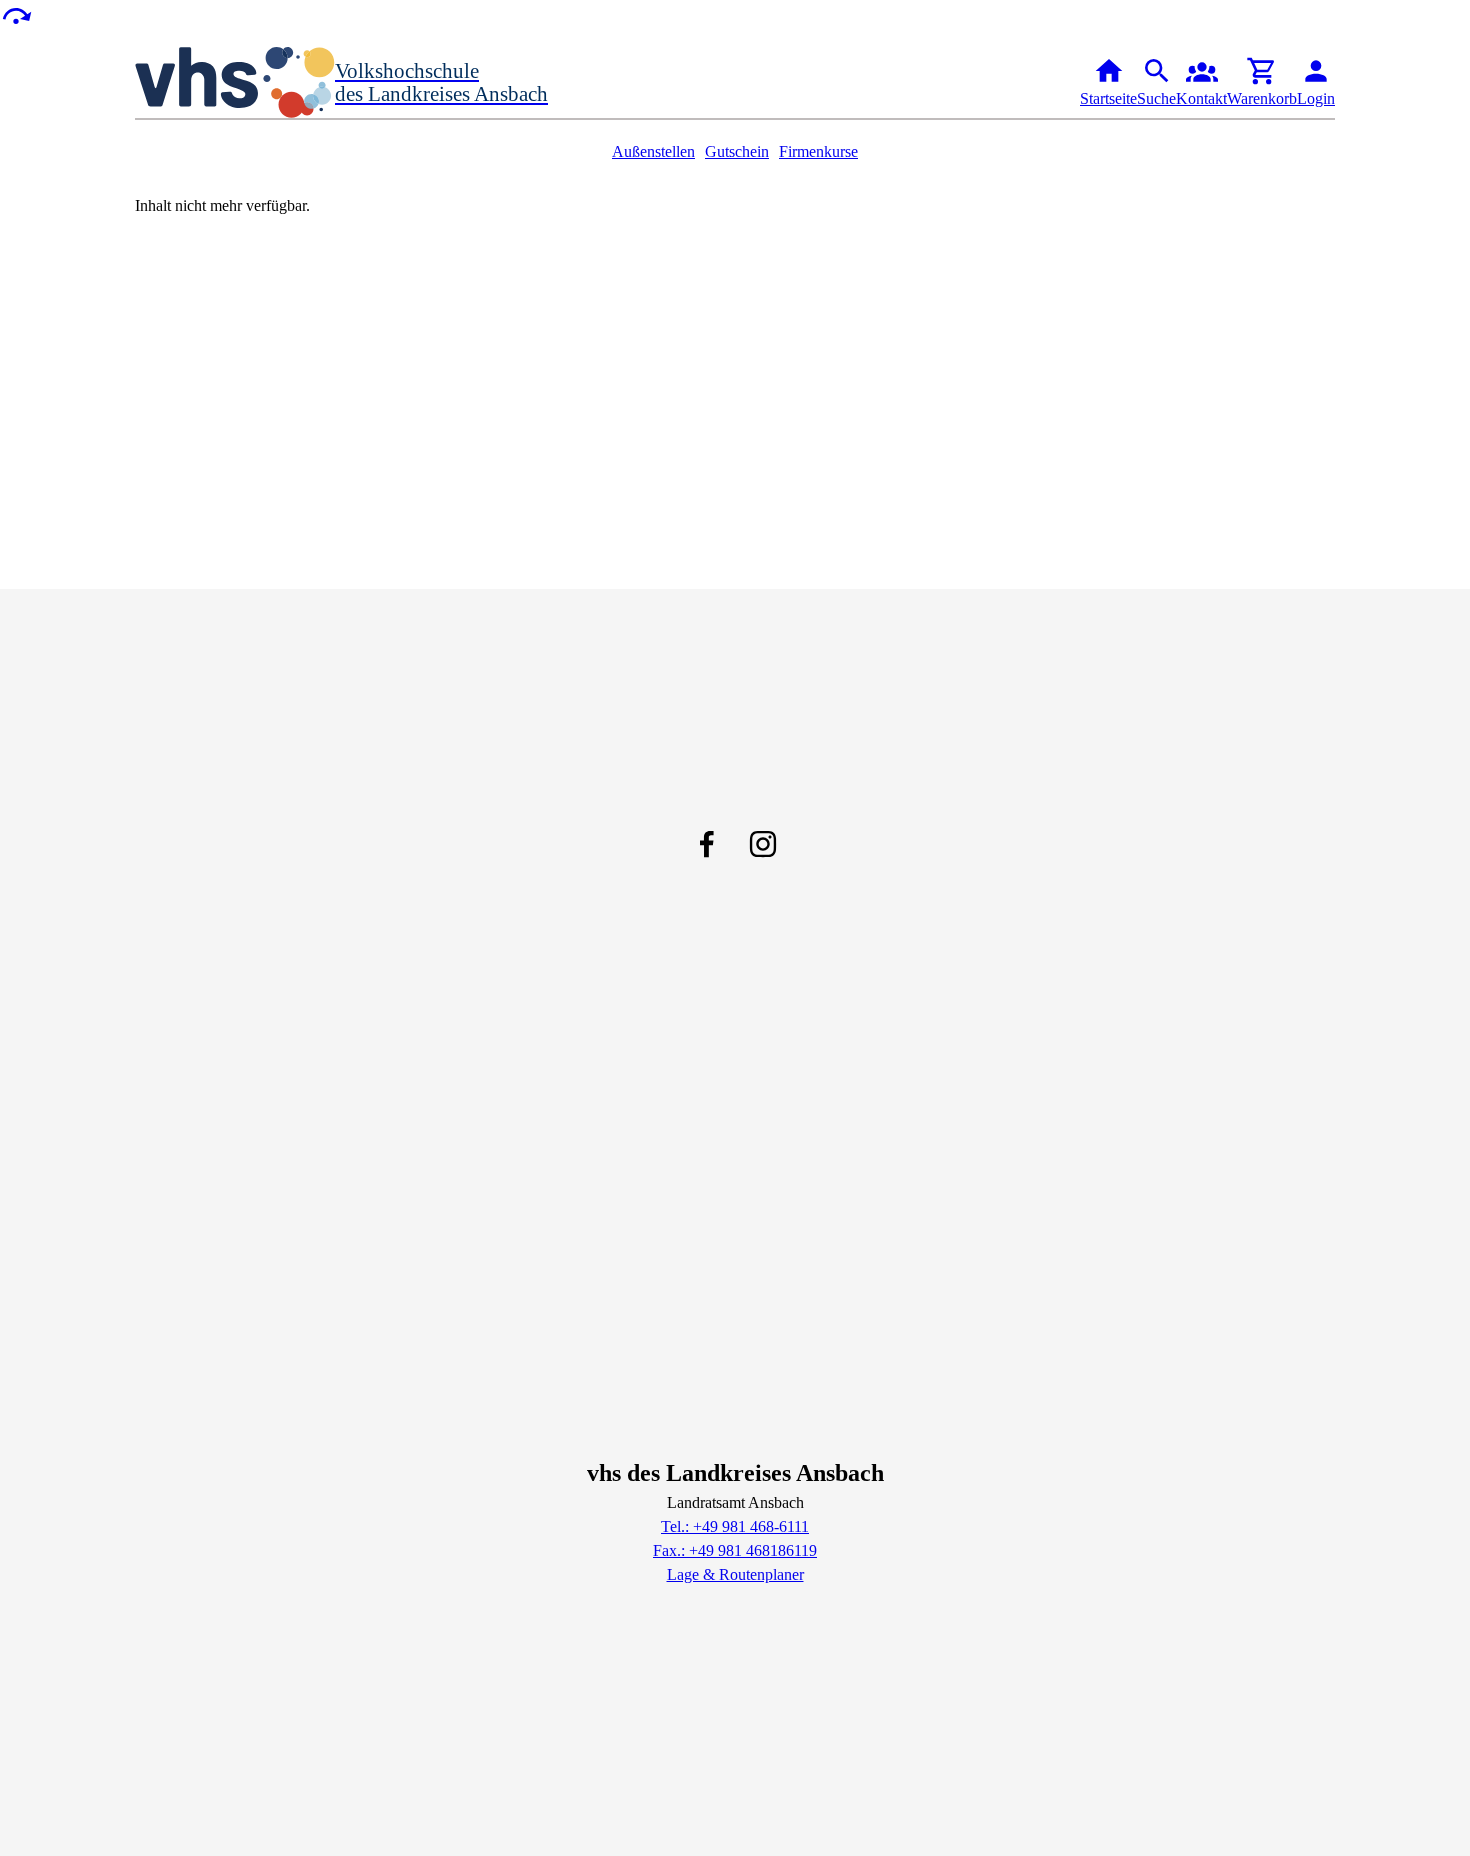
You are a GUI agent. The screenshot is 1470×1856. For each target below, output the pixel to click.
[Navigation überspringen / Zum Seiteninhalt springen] (16, 14)
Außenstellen (653, 151)
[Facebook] (707, 844)
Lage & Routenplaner (735, 1574)
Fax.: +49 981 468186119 (735, 1550)
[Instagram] (763, 844)
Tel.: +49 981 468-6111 (735, 1526)
